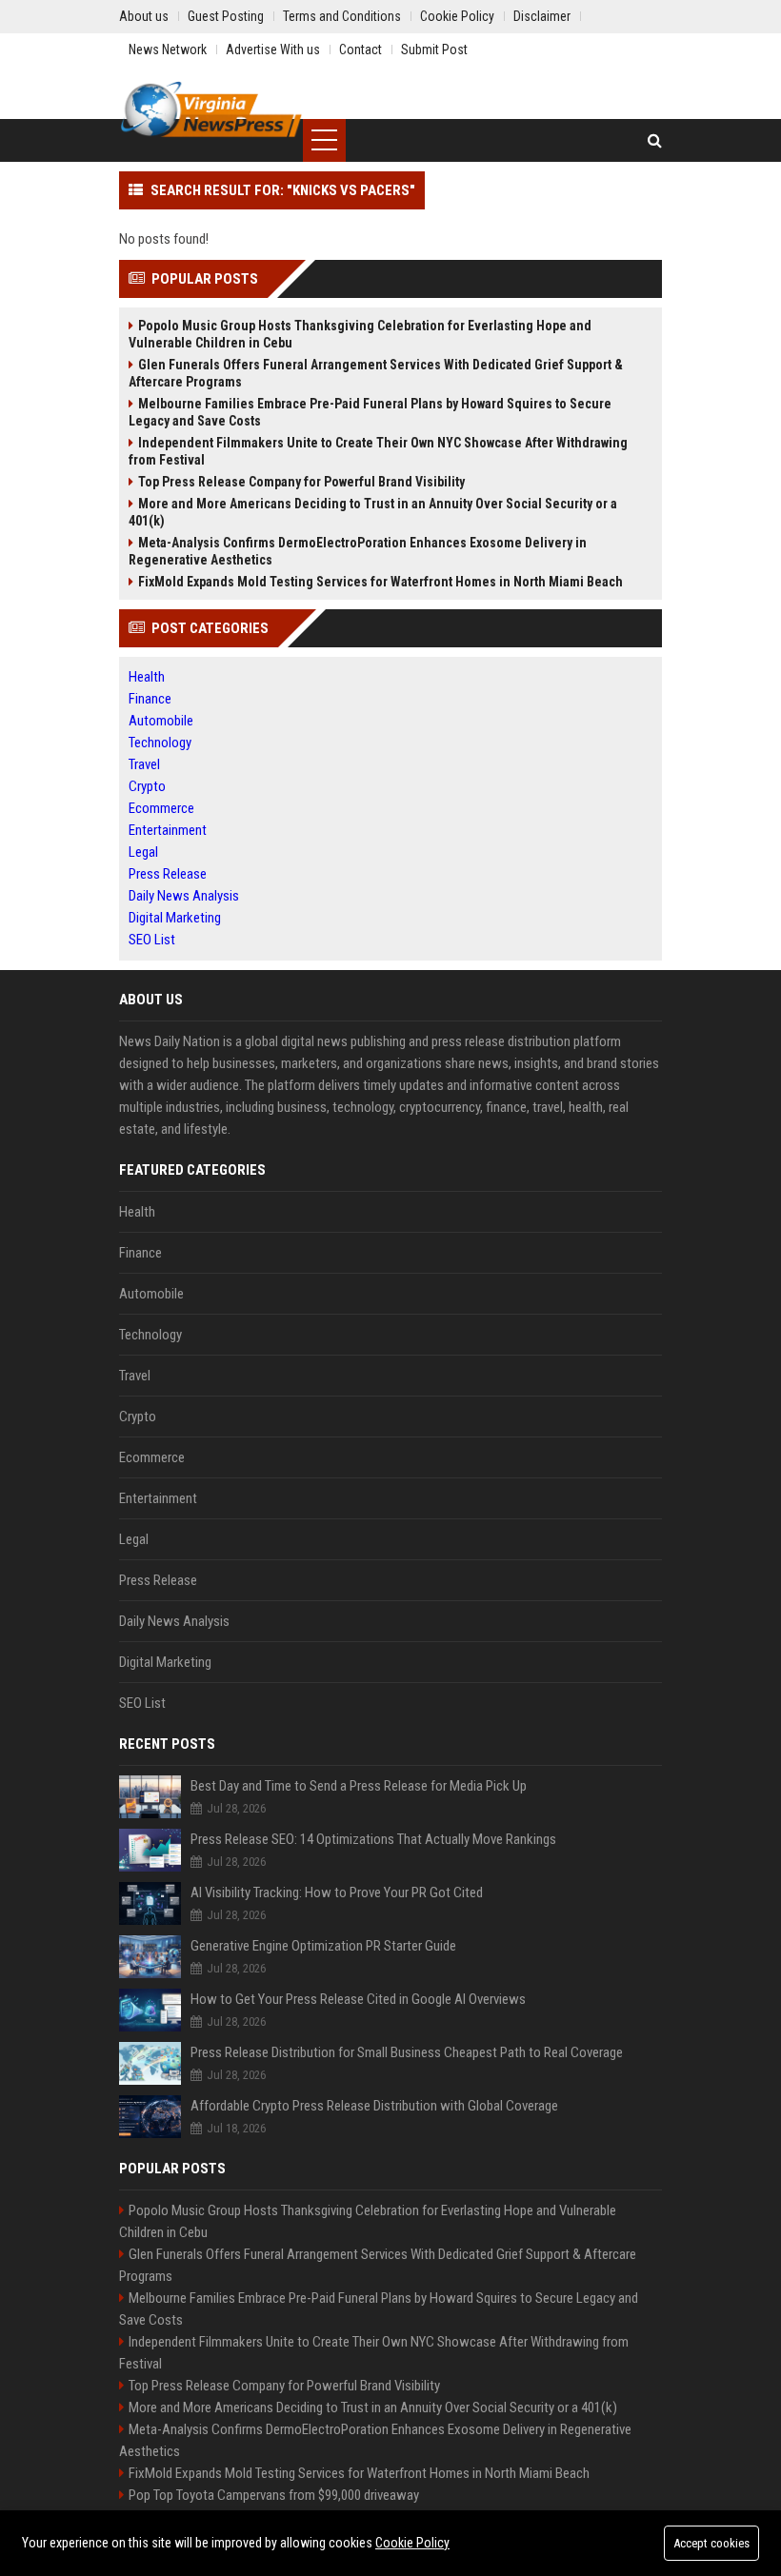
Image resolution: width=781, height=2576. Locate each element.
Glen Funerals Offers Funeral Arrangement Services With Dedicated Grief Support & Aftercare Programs (376, 373)
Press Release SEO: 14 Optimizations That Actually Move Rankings (373, 1839)
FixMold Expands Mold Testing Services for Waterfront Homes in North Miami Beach (380, 582)
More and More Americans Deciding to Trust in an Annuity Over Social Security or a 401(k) (373, 512)
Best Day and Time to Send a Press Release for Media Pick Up (359, 1786)
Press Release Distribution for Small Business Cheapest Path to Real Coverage (407, 2052)
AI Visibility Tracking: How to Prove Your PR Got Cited (337, 1892)
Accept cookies (711, 2543)
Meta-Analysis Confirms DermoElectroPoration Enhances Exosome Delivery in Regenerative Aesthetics (358, 551)
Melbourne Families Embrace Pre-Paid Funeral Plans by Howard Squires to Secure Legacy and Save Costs (370, 412)
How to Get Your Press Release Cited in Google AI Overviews (358, 1999)
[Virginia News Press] (211, 109)
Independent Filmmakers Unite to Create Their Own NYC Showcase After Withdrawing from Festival (378, 451)
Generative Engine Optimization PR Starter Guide (323, 1946)
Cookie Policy (412, 2543)
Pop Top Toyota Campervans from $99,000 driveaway (274, 2495)
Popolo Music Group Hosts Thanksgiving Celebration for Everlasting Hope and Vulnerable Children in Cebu (360, 334)
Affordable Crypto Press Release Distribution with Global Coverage (374, 2106)
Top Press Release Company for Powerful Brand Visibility (301, 482)
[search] (655, 140)
